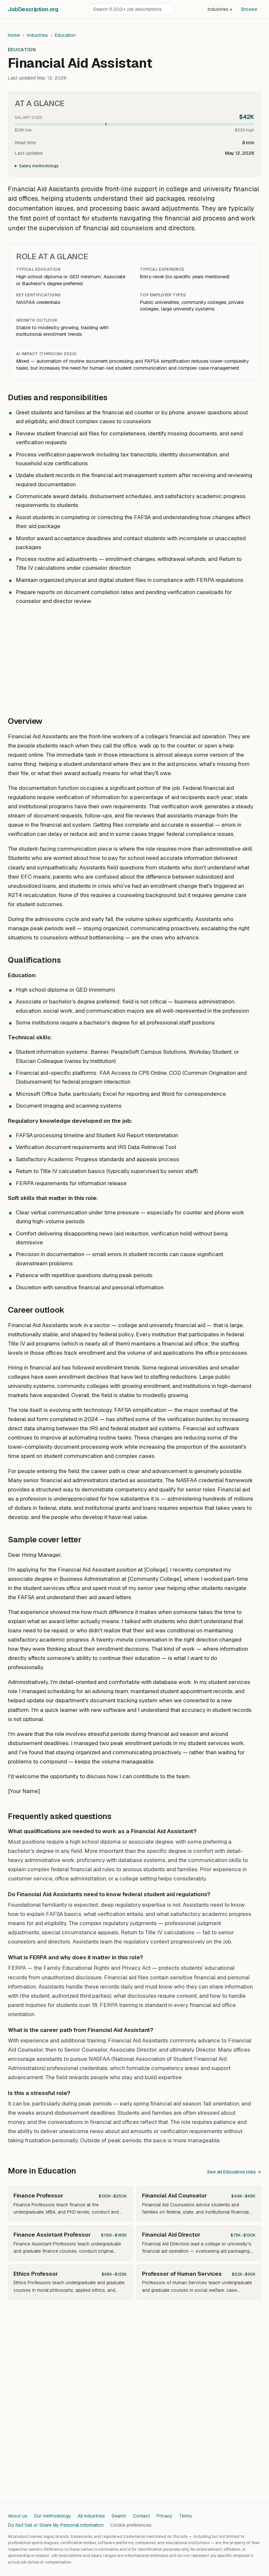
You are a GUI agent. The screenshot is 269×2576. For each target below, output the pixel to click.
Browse (249, 9)
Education (65, 35)
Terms (186, 2516)
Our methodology (52, 2516)
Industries (220, 9)
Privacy (165, 2516)
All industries (91, 2516)
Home (14, 35)
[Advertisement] (134, 657)
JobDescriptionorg (33, 9)
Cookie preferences (131, 2525)
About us (18, 2516)
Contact (141, 2516)
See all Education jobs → (234, 2172)
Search (119, 2516)
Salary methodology (39, 166)
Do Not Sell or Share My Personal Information (56, 2525)
